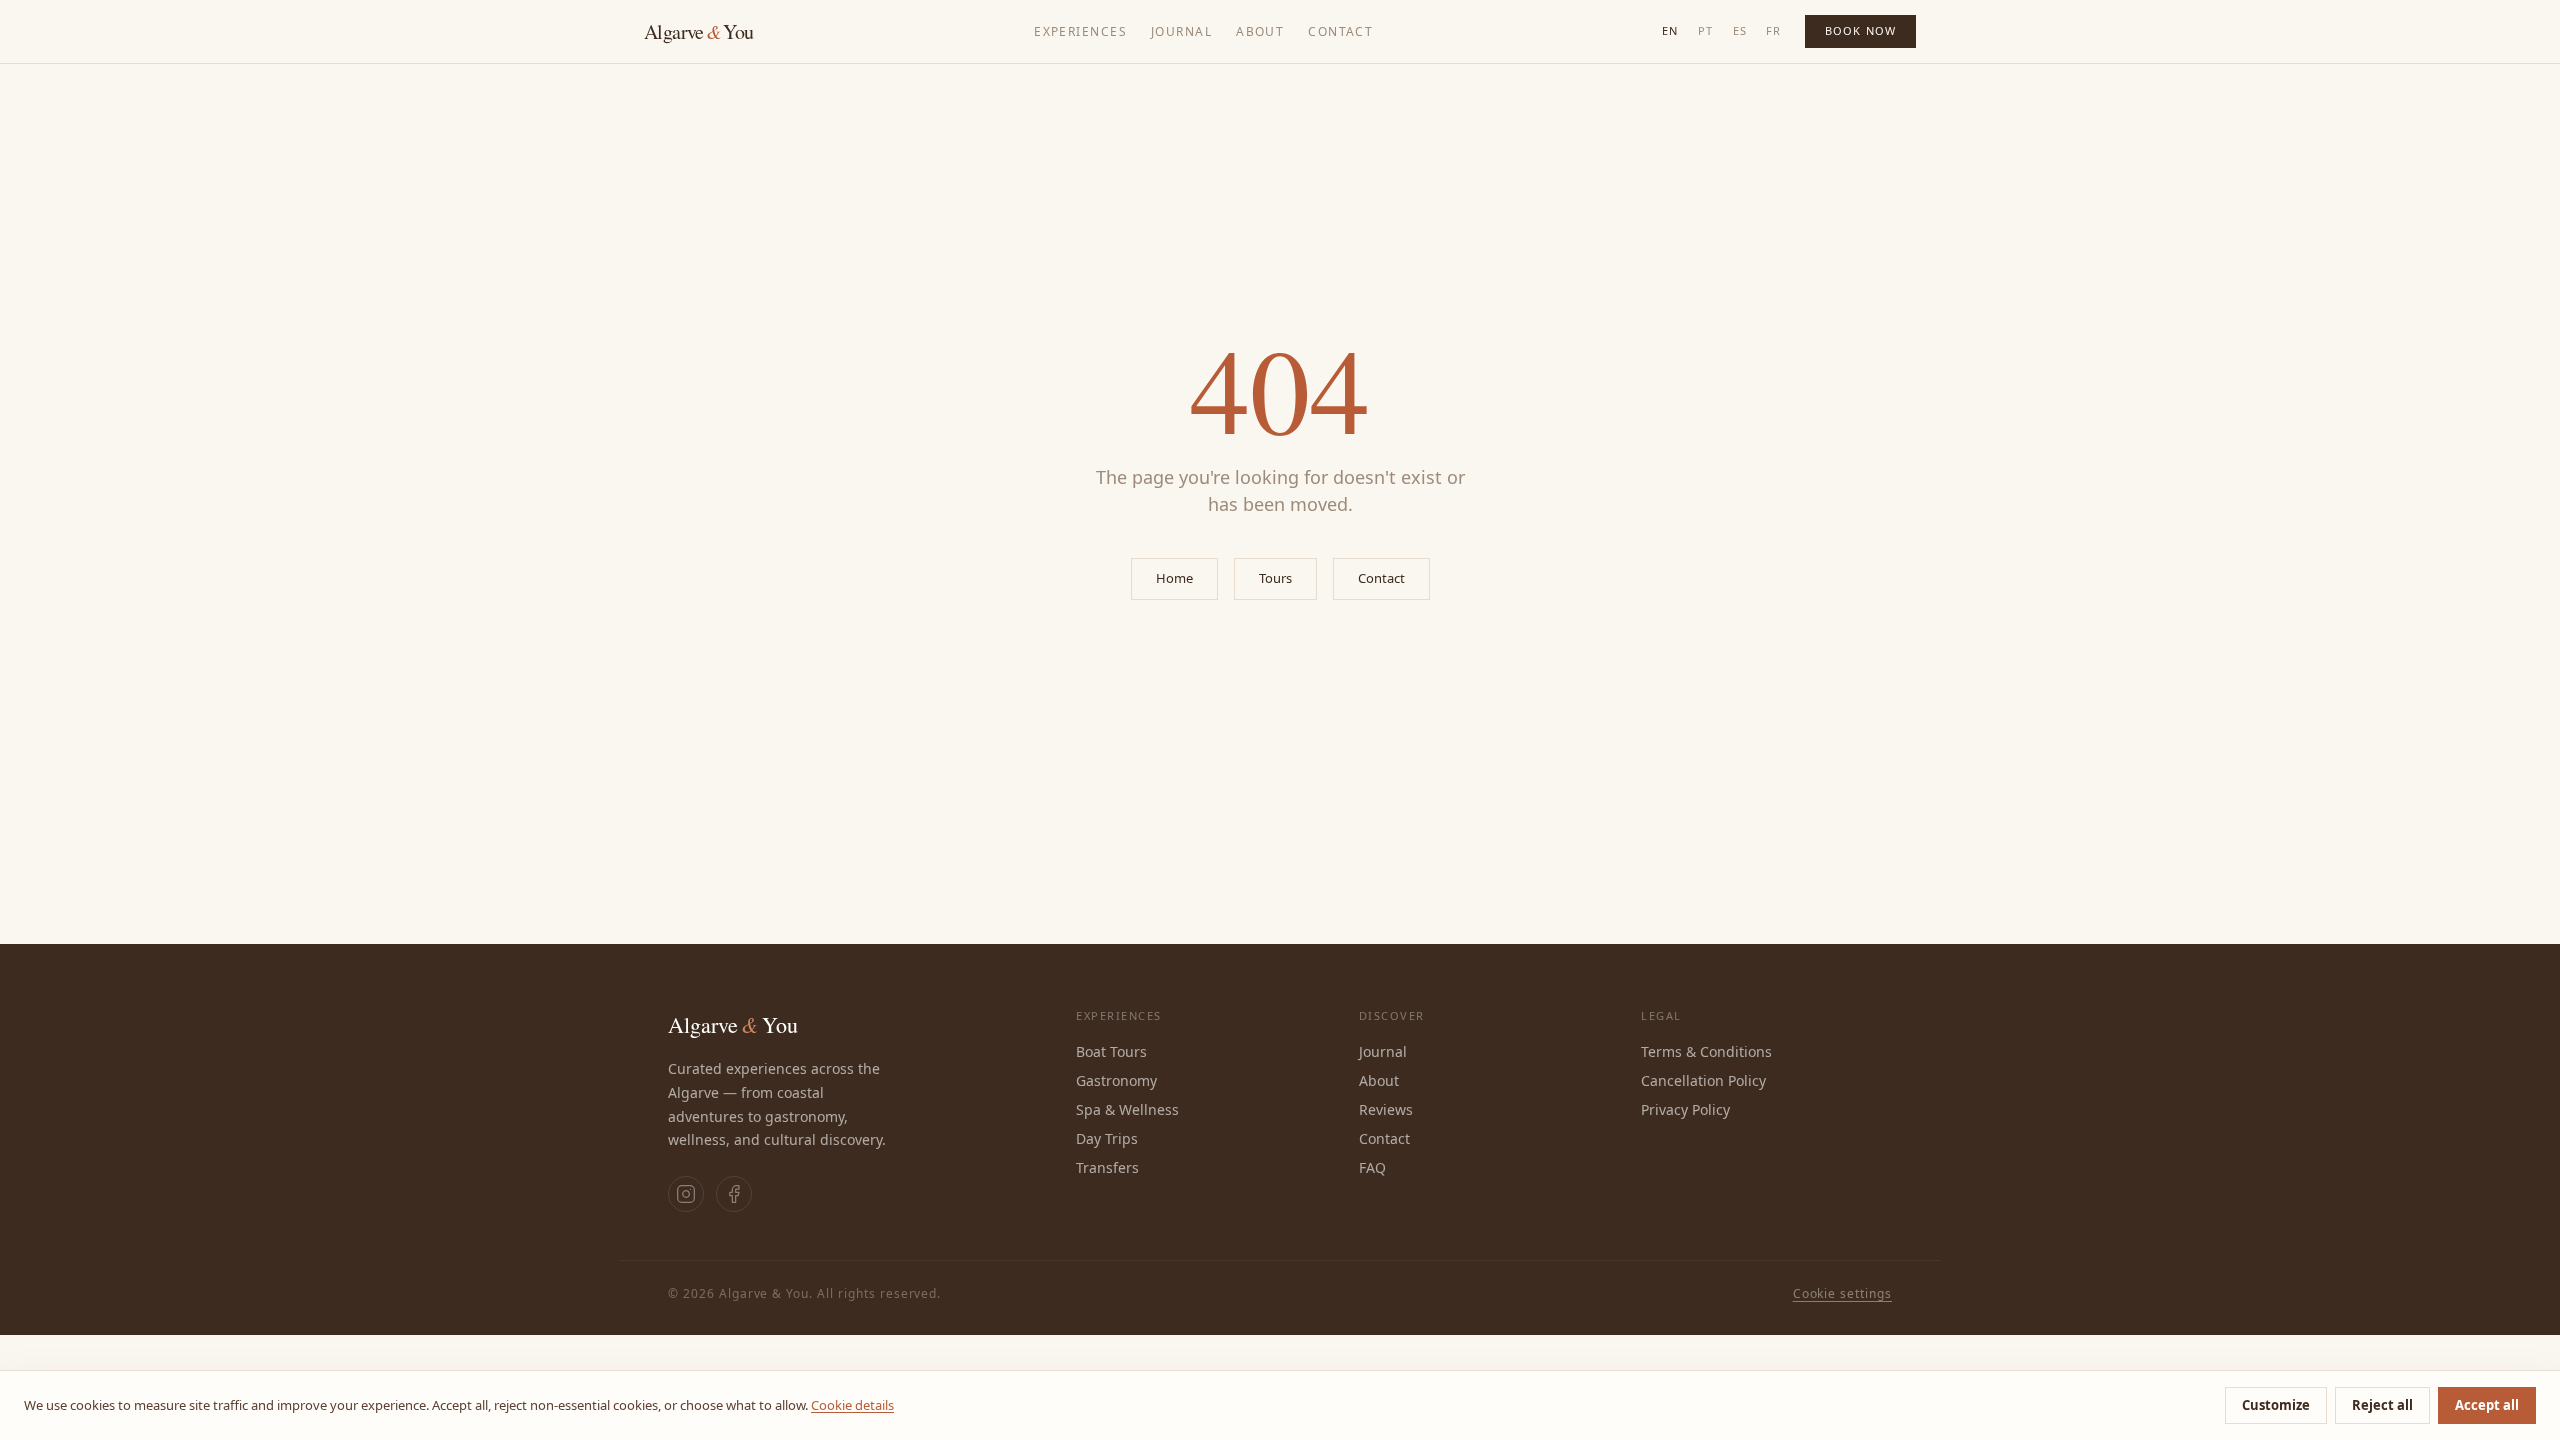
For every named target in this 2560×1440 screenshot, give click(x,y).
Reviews (1386, 1109)
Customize (2276, 1405)
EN (1670, 30)
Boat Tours (1111, 1051)
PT (1705, 30)
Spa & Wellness (1127, 1109)
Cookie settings (1842, 1293)
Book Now (1860, 30)
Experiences (1080, 31)
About (1260, 31)
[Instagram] (686, 1194)
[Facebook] (734, 1194)
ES (1740, 30)
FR (1773, 30)
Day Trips (1107, 1138)
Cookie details (852, 1405)
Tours (1275, 578)
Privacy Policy (1685, 1109)
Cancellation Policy (1703, 1080)
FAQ (1372, 1167)
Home (1174, 578)
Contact (1340, 31)
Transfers (1107, 1167)
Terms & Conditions (1706, 1051)
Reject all (2382, 1405)
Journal (1181, 31)
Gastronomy (1116, 1080)
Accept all (2487, 1405)
